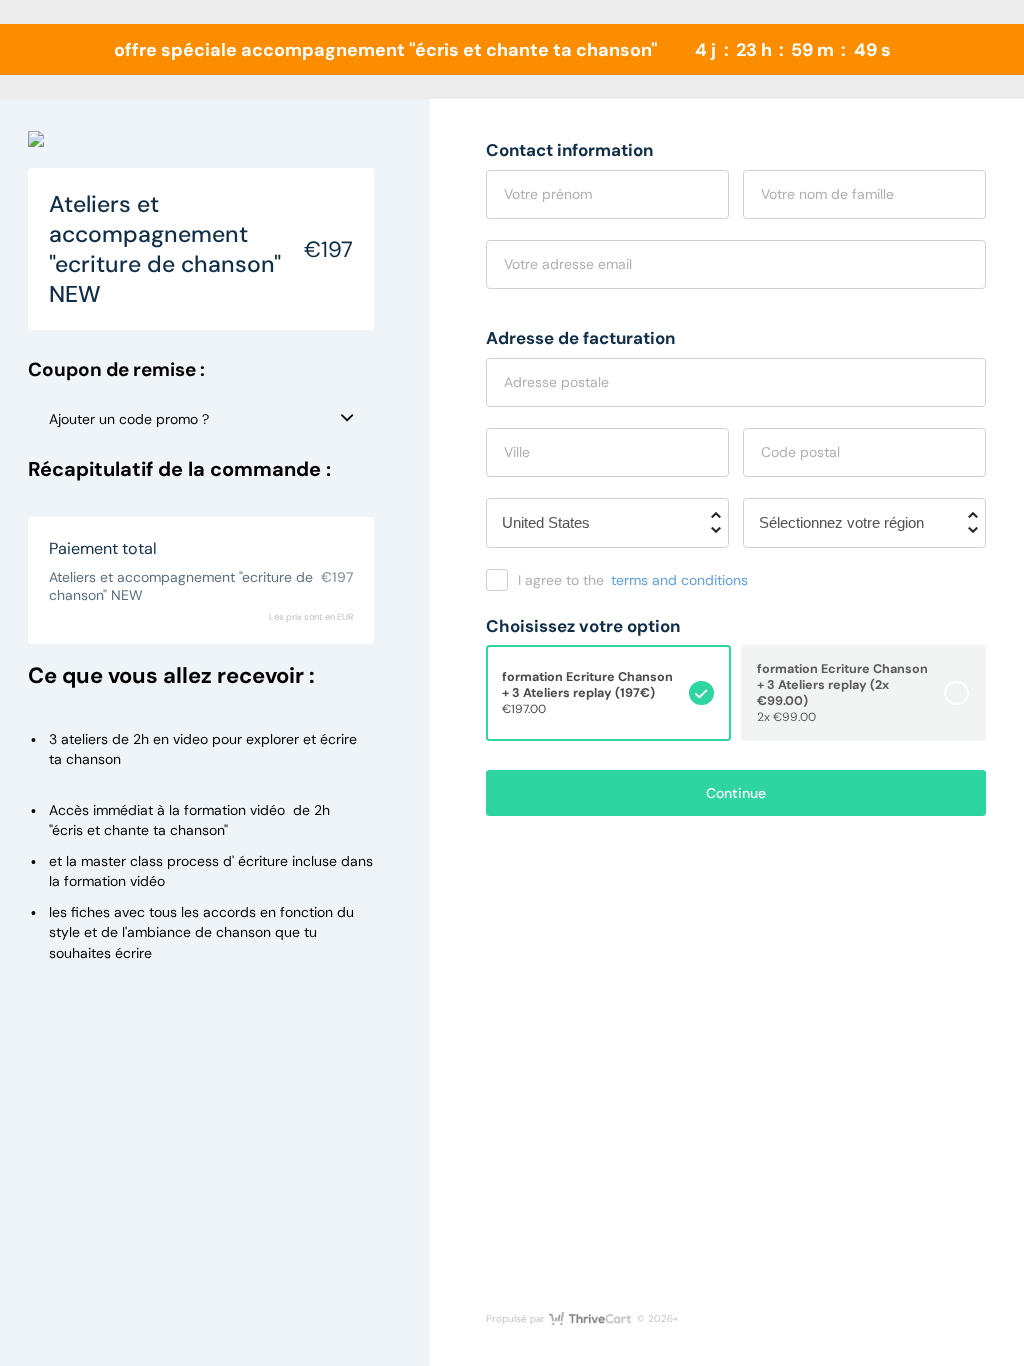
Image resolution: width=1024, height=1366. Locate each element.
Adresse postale (556, 382)
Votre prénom (548, 194)
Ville (517, 452)
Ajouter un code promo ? (129, 419)
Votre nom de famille (827, 194)
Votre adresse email (568, 264)
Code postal (800, 452)
